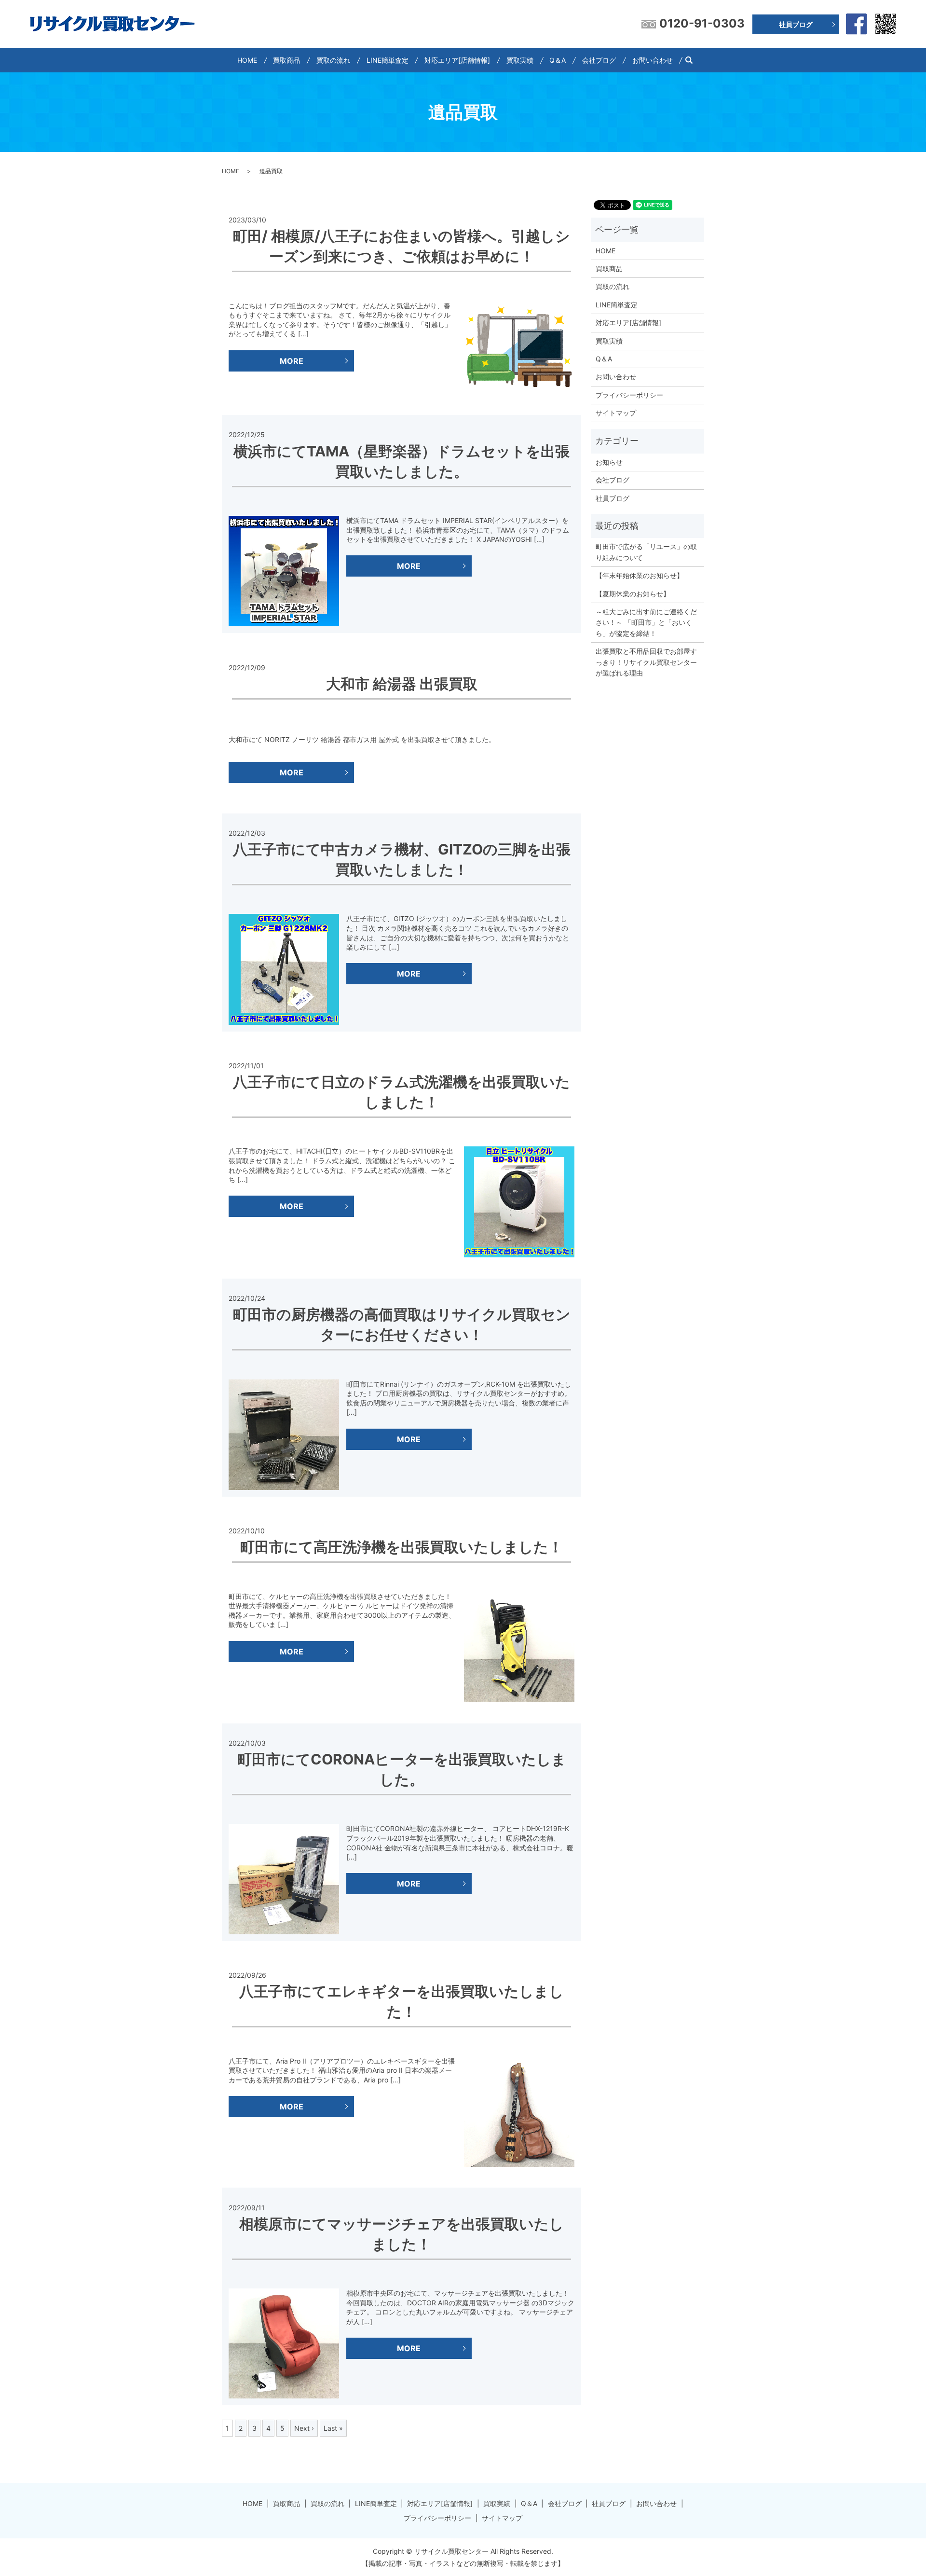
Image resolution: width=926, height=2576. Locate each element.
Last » (333, 2428)
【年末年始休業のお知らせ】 (640, 575)
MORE (292, 361)
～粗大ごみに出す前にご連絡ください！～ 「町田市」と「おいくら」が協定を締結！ (646, 622)
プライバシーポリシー (629, 395)
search (693, 60)
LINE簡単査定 (388, 60)
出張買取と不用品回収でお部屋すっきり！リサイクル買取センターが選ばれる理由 (646, 662)
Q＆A (558, 60)
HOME (247, 60)
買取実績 (520, 60)
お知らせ (609, 462)
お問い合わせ (653, 60)
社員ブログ (796, 24)
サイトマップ (616, 413)
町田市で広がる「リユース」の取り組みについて (646, 552)
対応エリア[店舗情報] (457, 60)
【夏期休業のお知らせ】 (633, 594)
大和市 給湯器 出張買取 (402, 684)
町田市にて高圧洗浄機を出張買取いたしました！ (402, 1547)
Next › (304, 2428)
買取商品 (286, 60)
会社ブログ (599, 60)
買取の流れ (333, 60)
